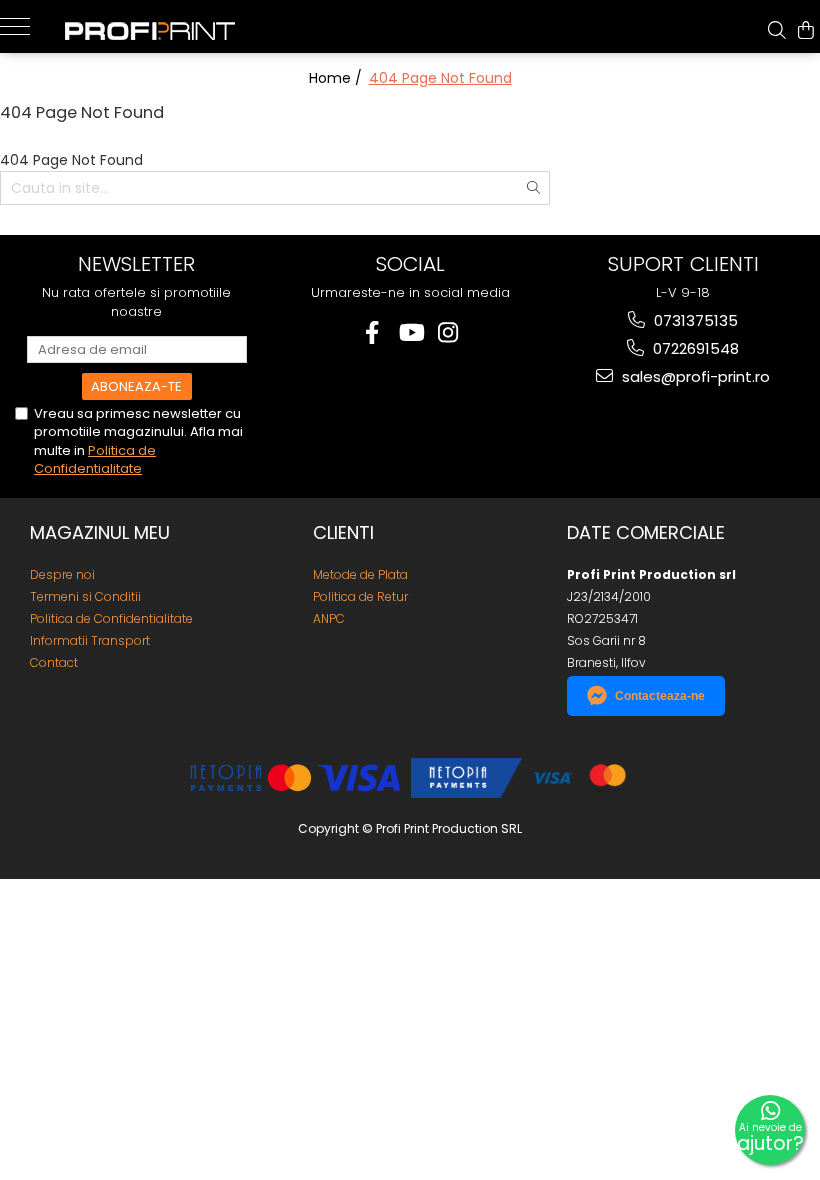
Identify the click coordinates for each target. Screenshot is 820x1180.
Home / (337, 78)
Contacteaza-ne (660, 696)
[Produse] (22, 25)
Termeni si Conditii (85, 596)
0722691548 (694, 348)
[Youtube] (410, 332)
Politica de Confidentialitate (95, 459)
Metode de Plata (360, 574)
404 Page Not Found (440, 78)
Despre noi (62, 574)
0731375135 (694, 320)
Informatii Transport (90, 640)
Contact (54, 662)
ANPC (329, 618)
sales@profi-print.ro (694, 376)
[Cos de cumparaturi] (806, 30)
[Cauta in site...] (777, 30)
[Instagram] (448, 332)
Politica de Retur (360, 596)
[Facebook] (372, 332)
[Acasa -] (165, 26)
